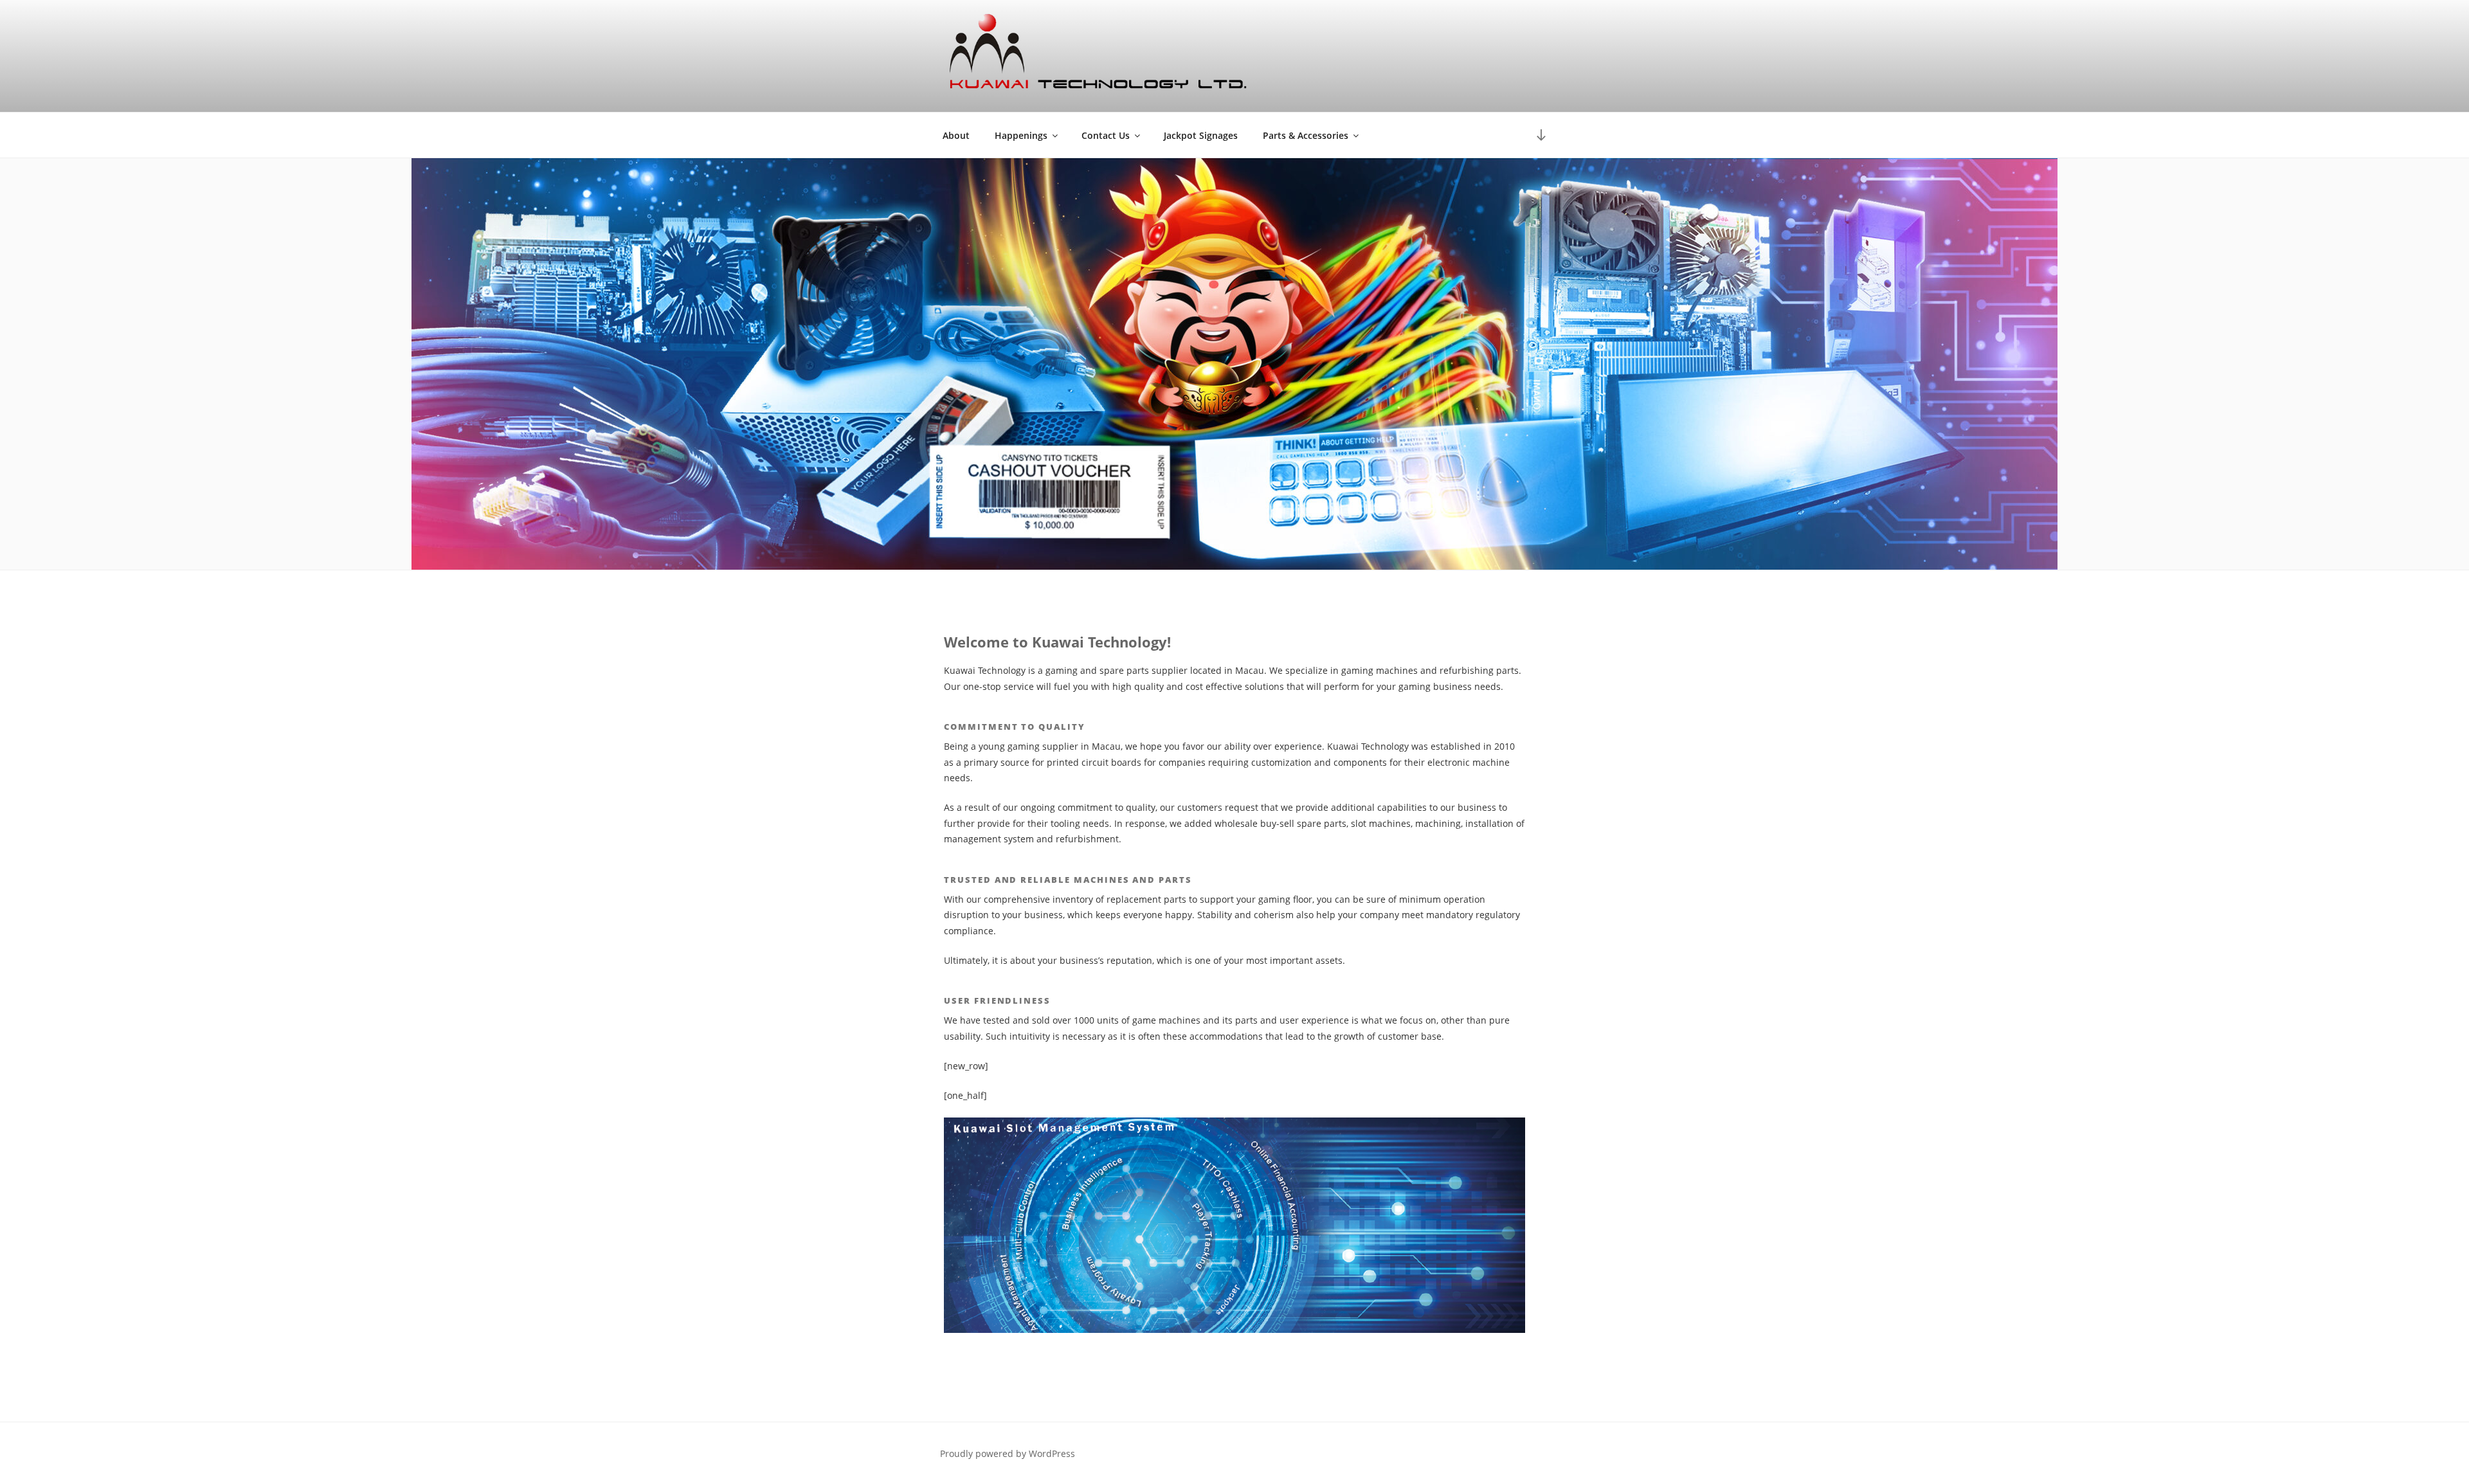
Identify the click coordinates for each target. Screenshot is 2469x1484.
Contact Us (1106, 135)
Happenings (1021, 135)
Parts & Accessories (1306, 135)
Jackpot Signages (1201, 135)
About (956, 135)
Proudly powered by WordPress (1008, 1453)
